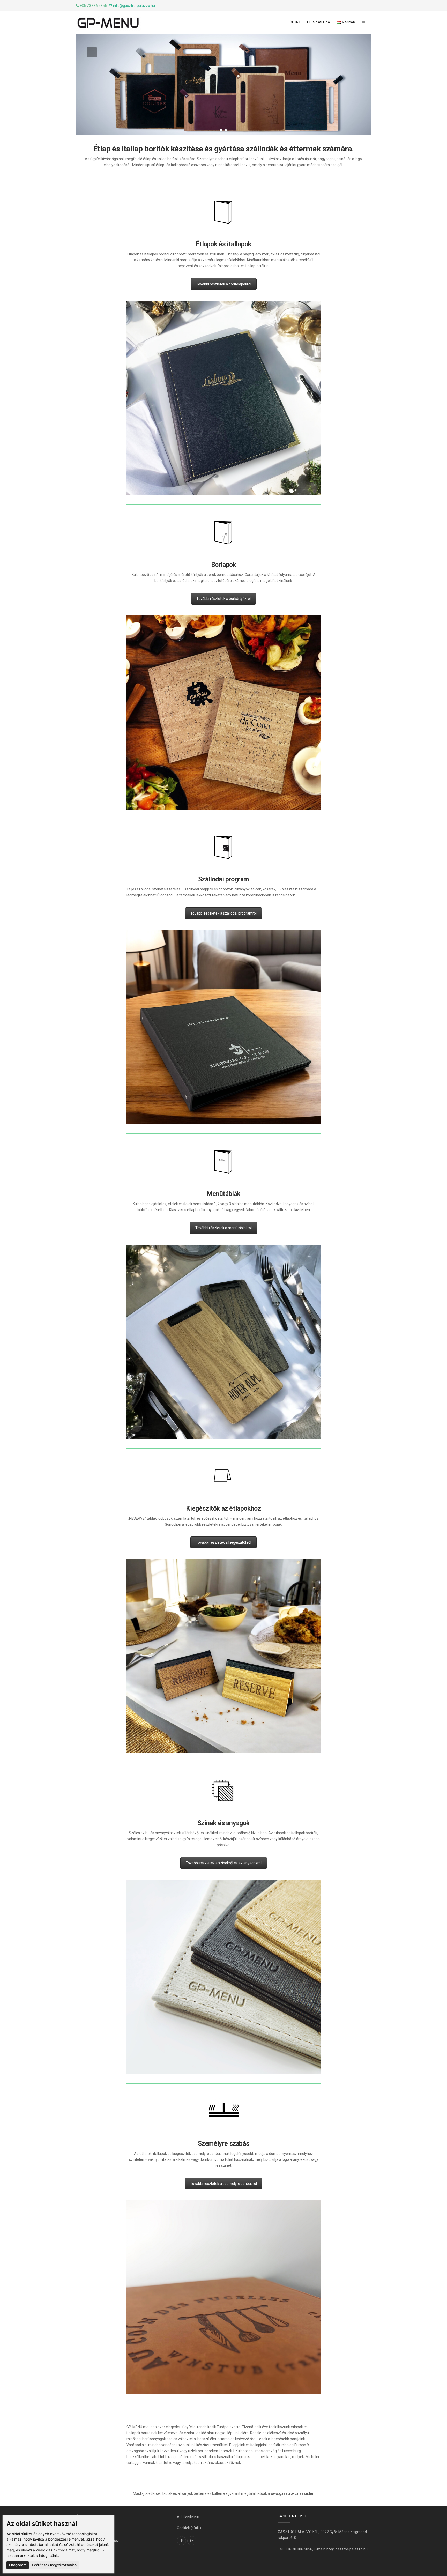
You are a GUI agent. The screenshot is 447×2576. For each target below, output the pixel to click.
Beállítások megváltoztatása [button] (54, 2565)
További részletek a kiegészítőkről (224, 1542)
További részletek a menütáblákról (224, 1228)
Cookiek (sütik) (189, 2528)
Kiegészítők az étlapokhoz (223, 1508)
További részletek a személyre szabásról (224, 2184)
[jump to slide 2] (226, 130)
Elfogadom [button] (18, 2565)
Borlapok (224, 565)
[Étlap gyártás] (108, 23)
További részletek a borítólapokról (224, 284)
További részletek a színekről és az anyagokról (224, 1863)
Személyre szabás (224, 2144)
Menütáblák (224, 1194)
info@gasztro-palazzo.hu (134, 6)
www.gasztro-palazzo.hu (292, 2493)
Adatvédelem (188, 2517)
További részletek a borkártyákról (224, 599)
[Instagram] (192, 2541)
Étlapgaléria (319, 22)
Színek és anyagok (224, 1823)
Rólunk (294, 22)
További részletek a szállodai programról (224, 913)
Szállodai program (224, 879)
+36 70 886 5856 (299, 2549)
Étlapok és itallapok (223, 244)
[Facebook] (181, 2541)
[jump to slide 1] (221, 130)
